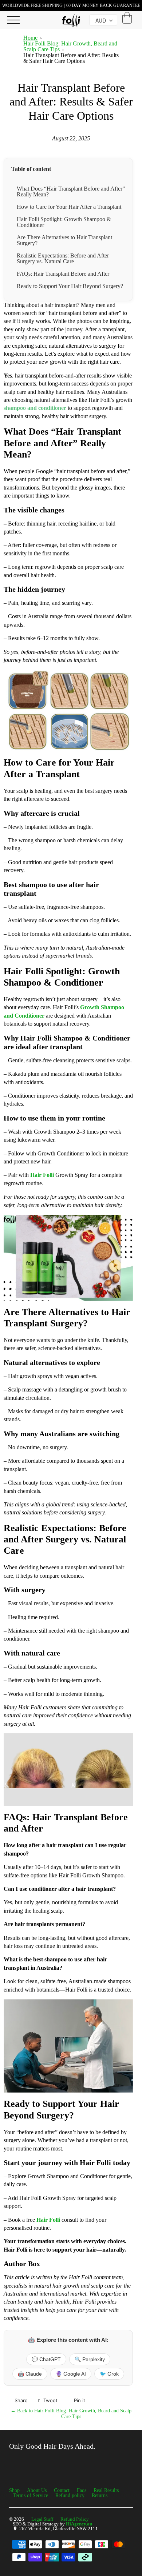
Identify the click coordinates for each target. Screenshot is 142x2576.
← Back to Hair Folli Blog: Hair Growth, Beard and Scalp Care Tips (71, 2414)
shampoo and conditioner (35, 408)
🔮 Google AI (71, 2374)
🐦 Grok (109, 2374)
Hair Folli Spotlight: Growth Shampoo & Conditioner (64, 222)
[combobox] (103, 20)
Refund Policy (75, 2519)
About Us (37, 2490)
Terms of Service (30, 2495)
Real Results (106, 2490)
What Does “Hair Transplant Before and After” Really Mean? (71, 191)
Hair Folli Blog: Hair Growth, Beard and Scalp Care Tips (70, 46)
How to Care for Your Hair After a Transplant (69, 207)
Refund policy (70, 2495)
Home (30, 38)
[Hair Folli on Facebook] (13, 2465)
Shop (14, 2490)
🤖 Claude (30, 2374)
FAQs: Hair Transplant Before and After (63, 274)
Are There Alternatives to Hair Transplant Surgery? (64, 240)
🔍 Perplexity (90, 2359)
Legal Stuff (42, 2519)
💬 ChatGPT (46, 2359)
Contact (62, 2490)
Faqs (82, 2490)
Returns (100, 2495)
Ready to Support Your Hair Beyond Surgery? (70, 286)
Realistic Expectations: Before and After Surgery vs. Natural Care (63, 258)
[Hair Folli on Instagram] (29, 2465)
